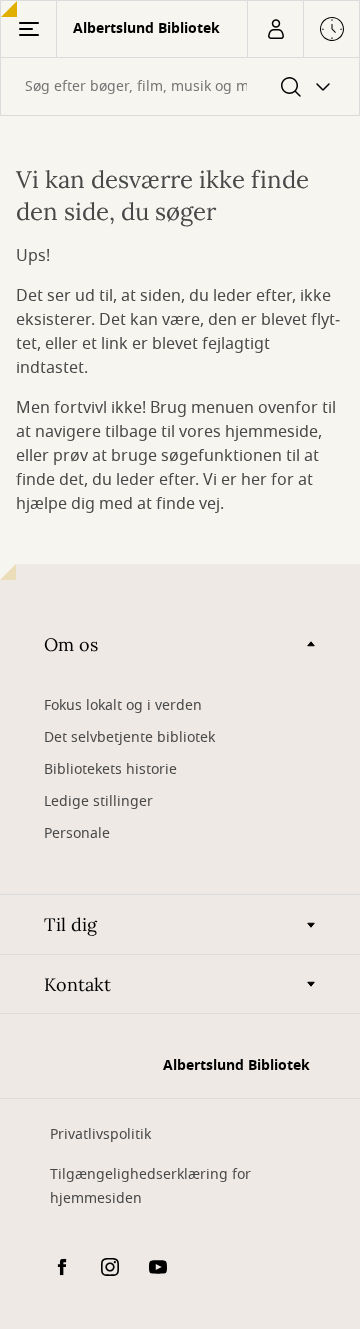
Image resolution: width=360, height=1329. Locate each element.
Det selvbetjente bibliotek (129, 737)
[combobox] (180, 86)
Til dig (70, 924)
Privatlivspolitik (100, 1134)
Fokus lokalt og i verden (123, 705)
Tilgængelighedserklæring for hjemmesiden (150, 1186)
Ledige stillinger (98, 801)
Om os (71, 644)
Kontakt (77, 984)
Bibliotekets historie (110, 769)
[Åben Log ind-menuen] (275, 29)
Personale (77, 833)
